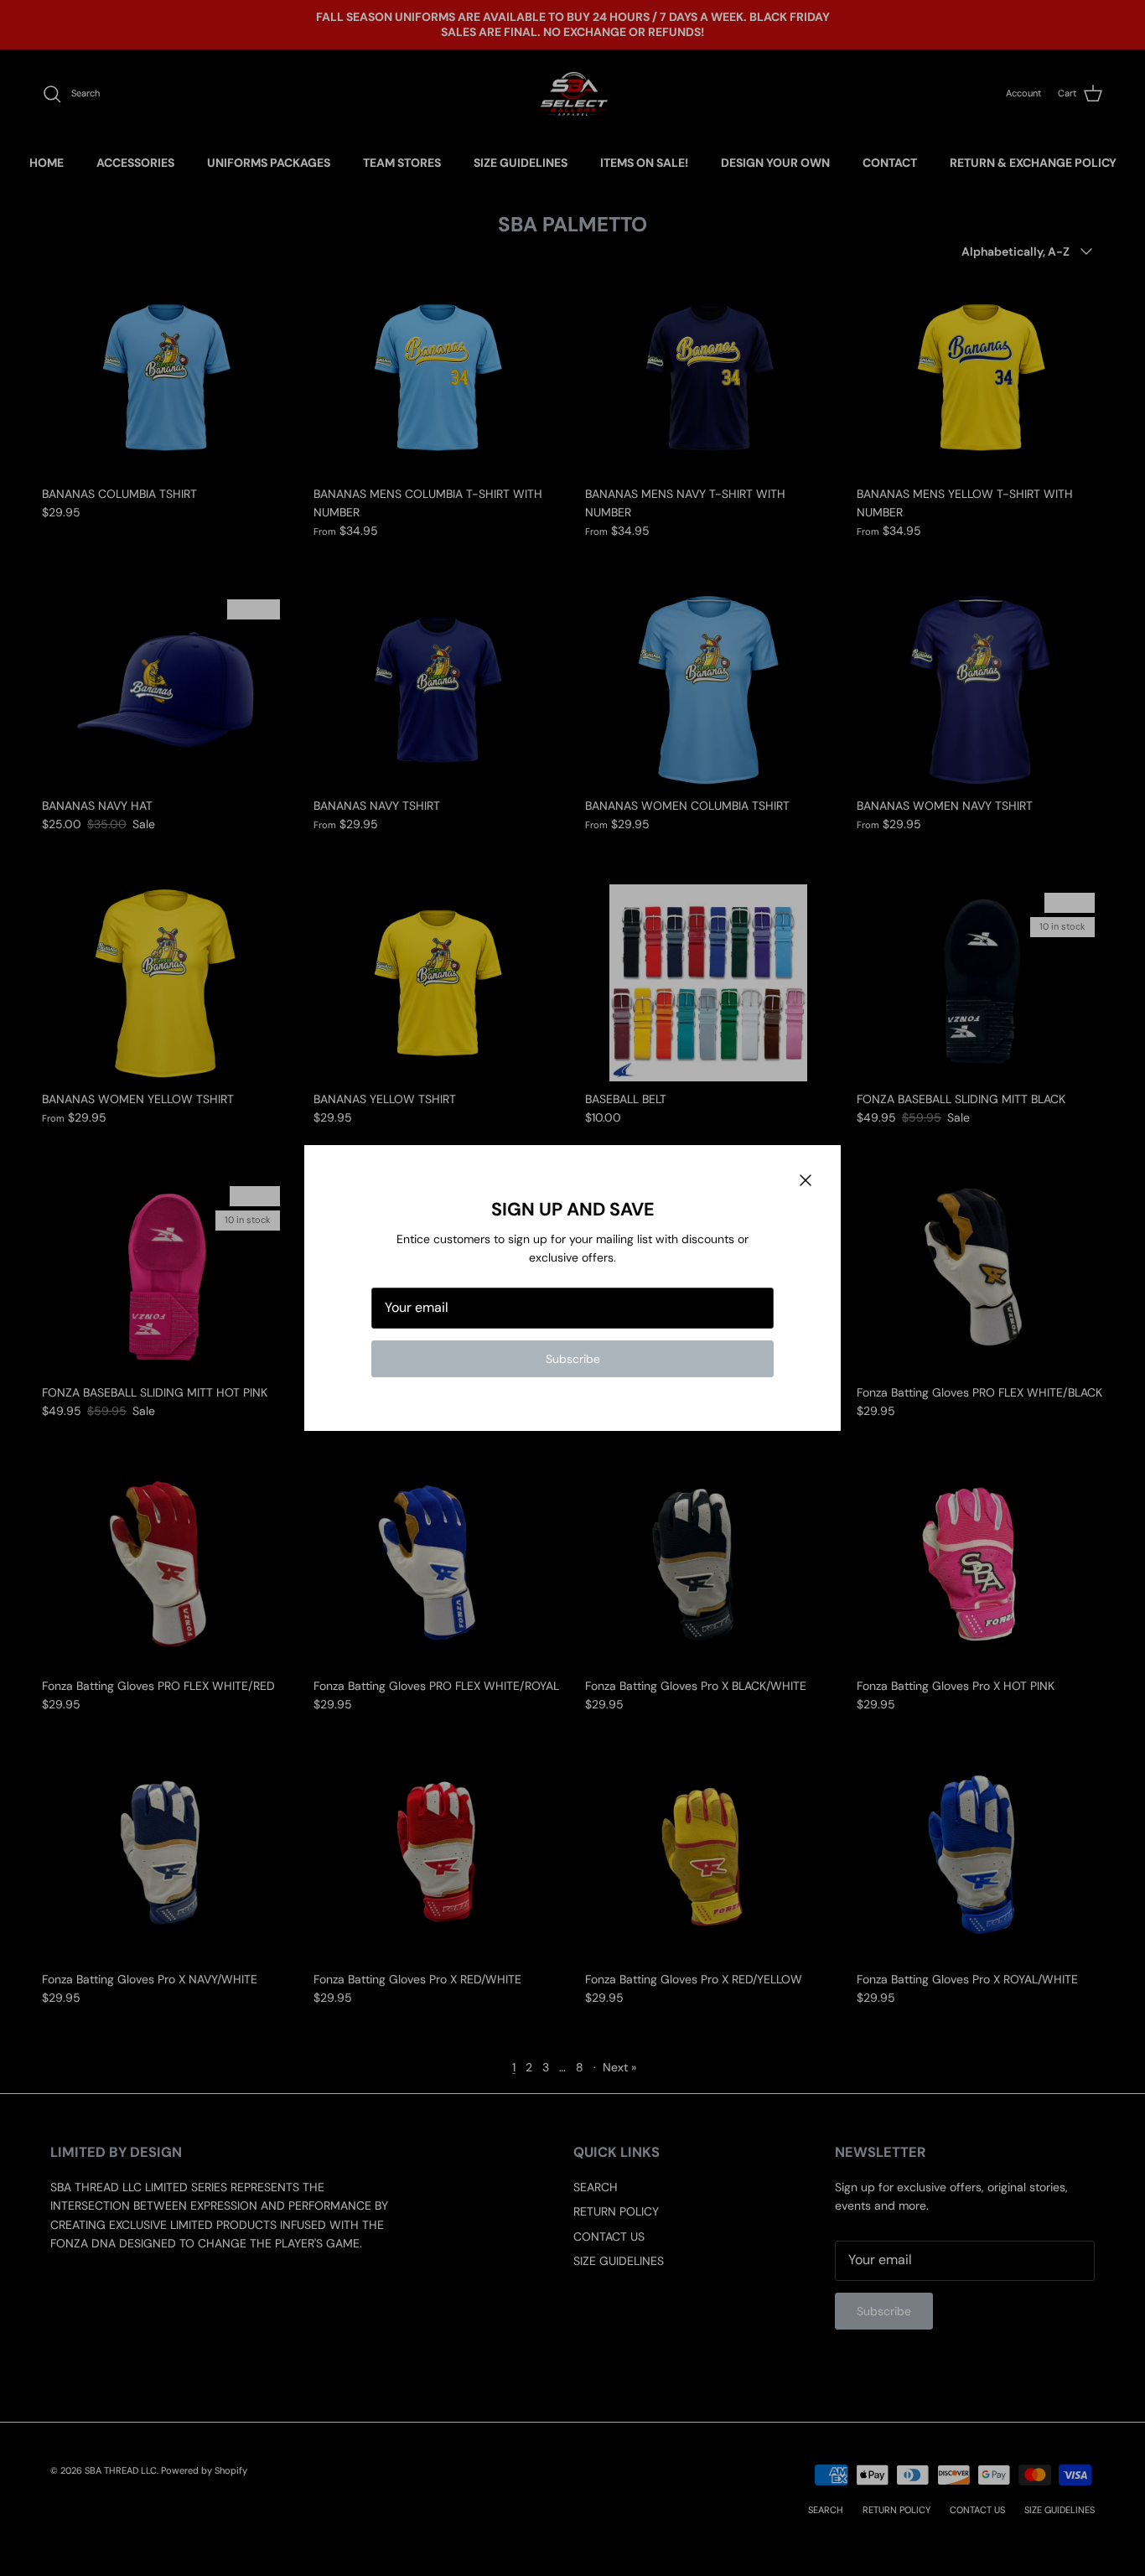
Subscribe (573, 1359)
